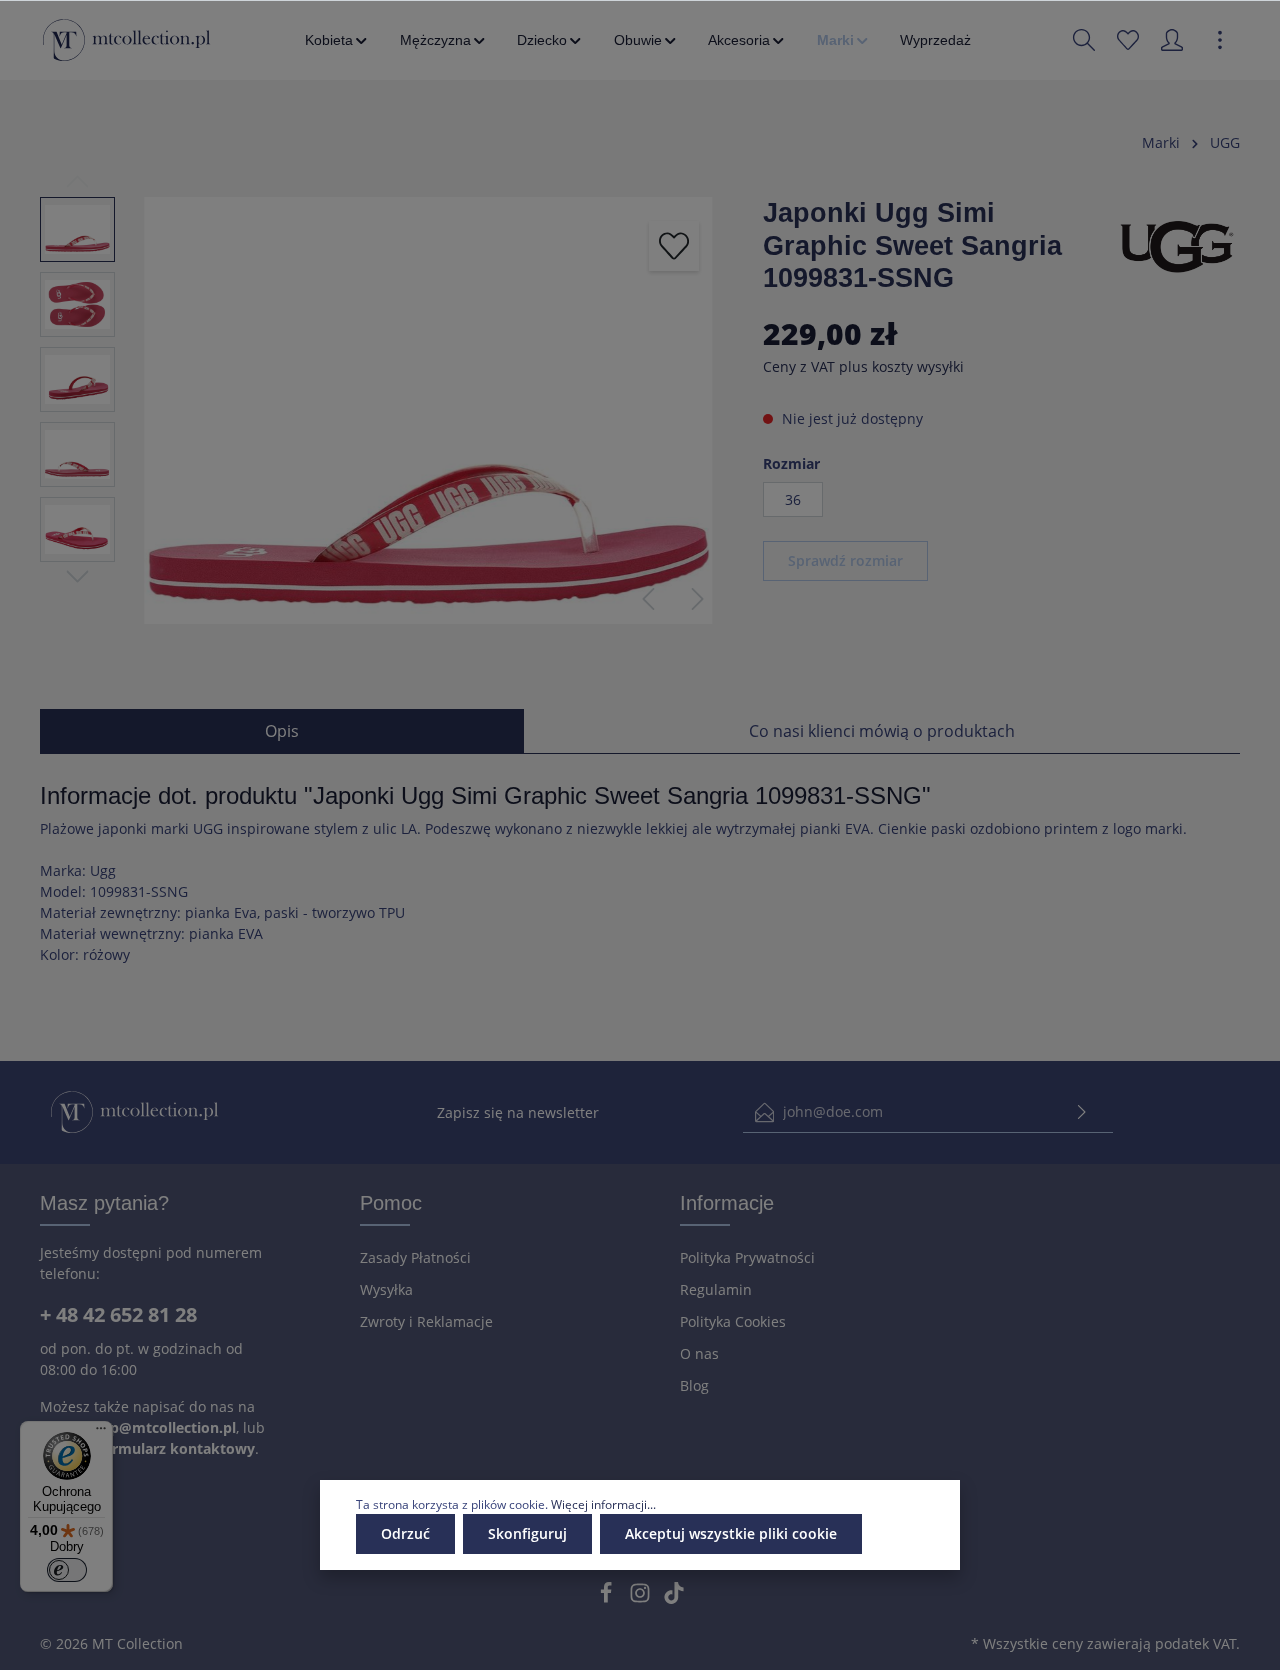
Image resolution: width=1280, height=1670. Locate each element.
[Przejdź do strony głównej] (126, 40)
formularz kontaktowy (176, 1448)
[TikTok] (674, 1598)
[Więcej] (1220, 40)
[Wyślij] (1082, 1112)
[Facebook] (608, 1598)
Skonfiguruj (527, 1533)
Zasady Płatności (415, 1257)
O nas (699, 1353)
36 (793, 499)
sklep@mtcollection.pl (159, 1427)
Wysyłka (386, 1289)
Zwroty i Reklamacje (426, 1321)
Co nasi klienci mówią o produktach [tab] (882, 731)
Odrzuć (405, 1533)
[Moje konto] (1172, 40)
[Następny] (698, 599)
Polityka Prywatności (747, 1257)
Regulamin (716, 1289)
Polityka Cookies (733, 1321)
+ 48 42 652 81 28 (118, 1314)
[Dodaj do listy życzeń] (674, 246)
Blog (694, 1385)
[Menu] (101, 1433)
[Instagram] (642, 1598)
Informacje (727, 1203)
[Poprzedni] (648, 599)
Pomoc (391, 1203)
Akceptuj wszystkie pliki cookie (731, 1533)
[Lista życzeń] (1128, 40)
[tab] (282, 731)
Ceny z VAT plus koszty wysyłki (863, 365)
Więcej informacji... (603, 1504)
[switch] (67, 1570)
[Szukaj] (1084, 40)
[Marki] (844, 40)
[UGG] (1177, 243)
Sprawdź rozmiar (845, 560)
